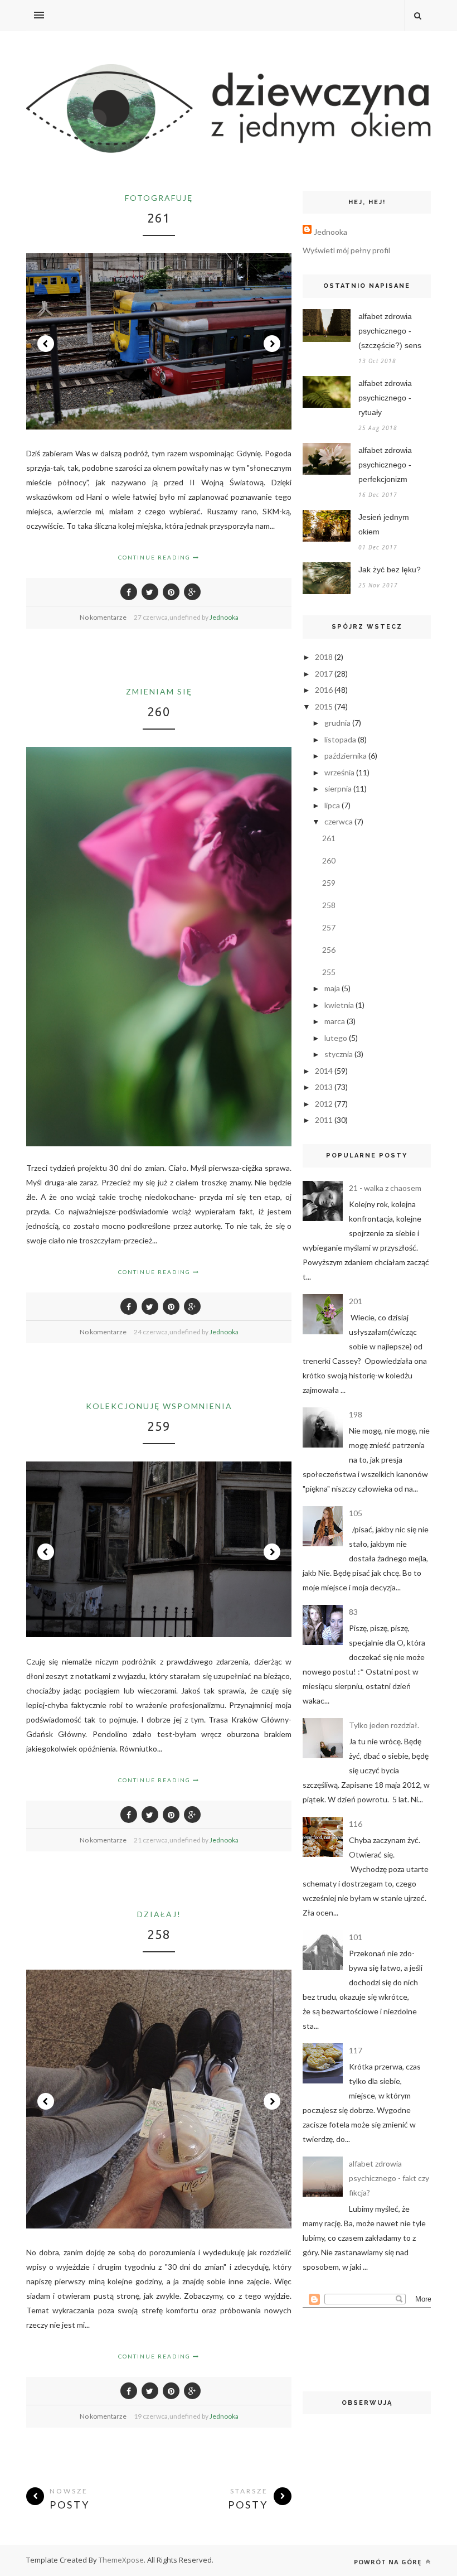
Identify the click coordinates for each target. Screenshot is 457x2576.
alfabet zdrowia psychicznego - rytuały (385, 398)
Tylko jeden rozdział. (384, 1725)
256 (329, 950)
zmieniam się (159, 691)
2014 (324, 1071)
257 (329, 927)
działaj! (159, 1914)
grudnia (337, 723)
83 (353, 1612)
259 (159, 1426)
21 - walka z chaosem (385, 1188)
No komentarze (103, 617)
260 (159, 711)
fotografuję (159, 198)
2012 (324, 1104)
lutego (336, 1038)
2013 (324, 1087)
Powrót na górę (389, 2562)
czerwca (339, 821)
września (339, 772)
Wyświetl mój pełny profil (346, 250)
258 (159, 1934)
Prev (46, 344)
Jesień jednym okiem (384, 524)
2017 (324, 674)
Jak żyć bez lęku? (390, 570)
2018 (324, 657)
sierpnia (338, 788)
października (346, 756)
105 (356, 1513)
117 (356, 2050)
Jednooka (224, 617)
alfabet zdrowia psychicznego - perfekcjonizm (385, 465)
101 (356, 1937)
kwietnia (339, 1005)
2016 (324, 690)
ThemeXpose (121, 2560)
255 (329, 972)
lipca (332, 805)
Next (272, 344)
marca (335, 1021)
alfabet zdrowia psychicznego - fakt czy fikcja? (389, 2178)
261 (159, 218)
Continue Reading (155, 557)
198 (356, 1414)
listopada (340, 739)
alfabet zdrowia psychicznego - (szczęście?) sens (390, 331)
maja (332, 988)
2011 (324, 1120)
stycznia (339, 1054)
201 (356, 1301)
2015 (324, 706)
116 (356, 1824)
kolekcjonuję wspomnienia (159, 1406)
